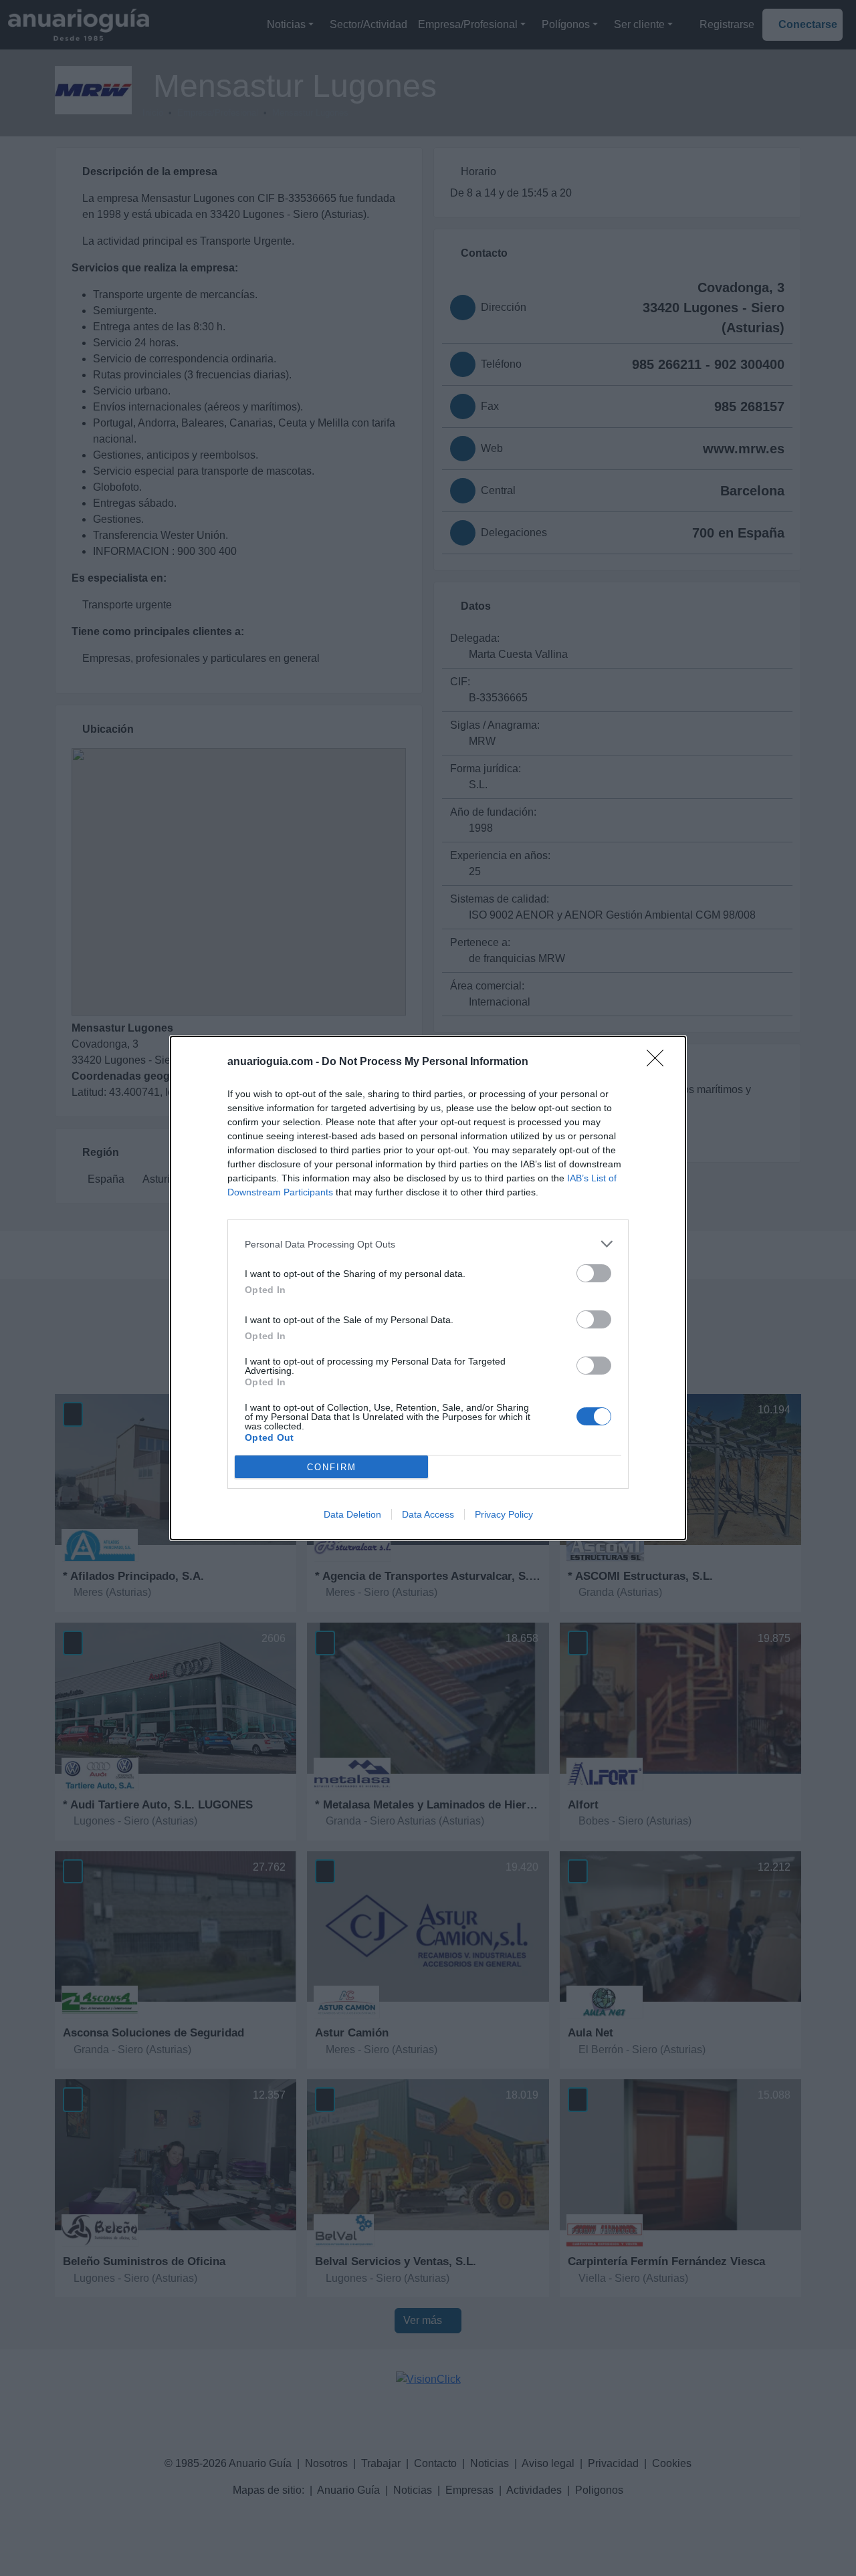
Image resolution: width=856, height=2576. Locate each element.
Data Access (428, 1514)
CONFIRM (332, 1467)
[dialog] (428, 1288)
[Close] (659, 1062)
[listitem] (428, 1244)
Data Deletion (352, 1514)
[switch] (594, 1273)
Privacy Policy (504, 1514)
